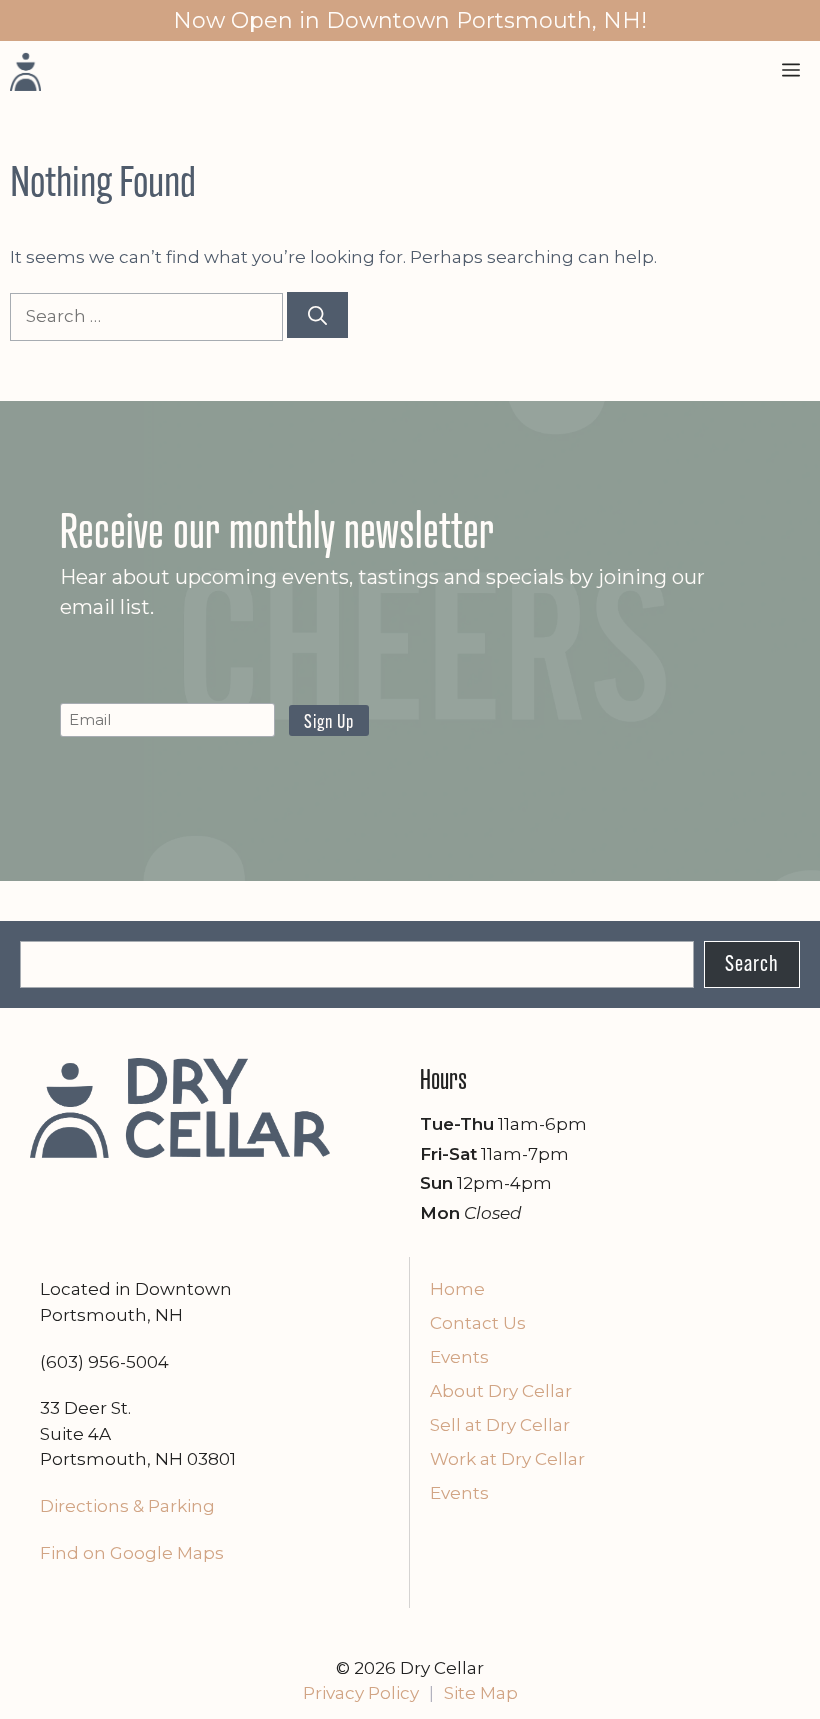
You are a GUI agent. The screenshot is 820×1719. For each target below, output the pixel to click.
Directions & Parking (127, 1506)
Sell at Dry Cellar (500, 1425)
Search (752, 965)
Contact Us (478, 1323)
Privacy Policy (361, 1693)
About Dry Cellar (501, 1391)
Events (459, 1357)
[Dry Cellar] (25, 71)
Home (457, 1289)
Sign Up (329, 723)
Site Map (481, 1693)
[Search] (317, 315)
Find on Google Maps (132, 1553)
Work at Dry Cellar (507, 1459)
